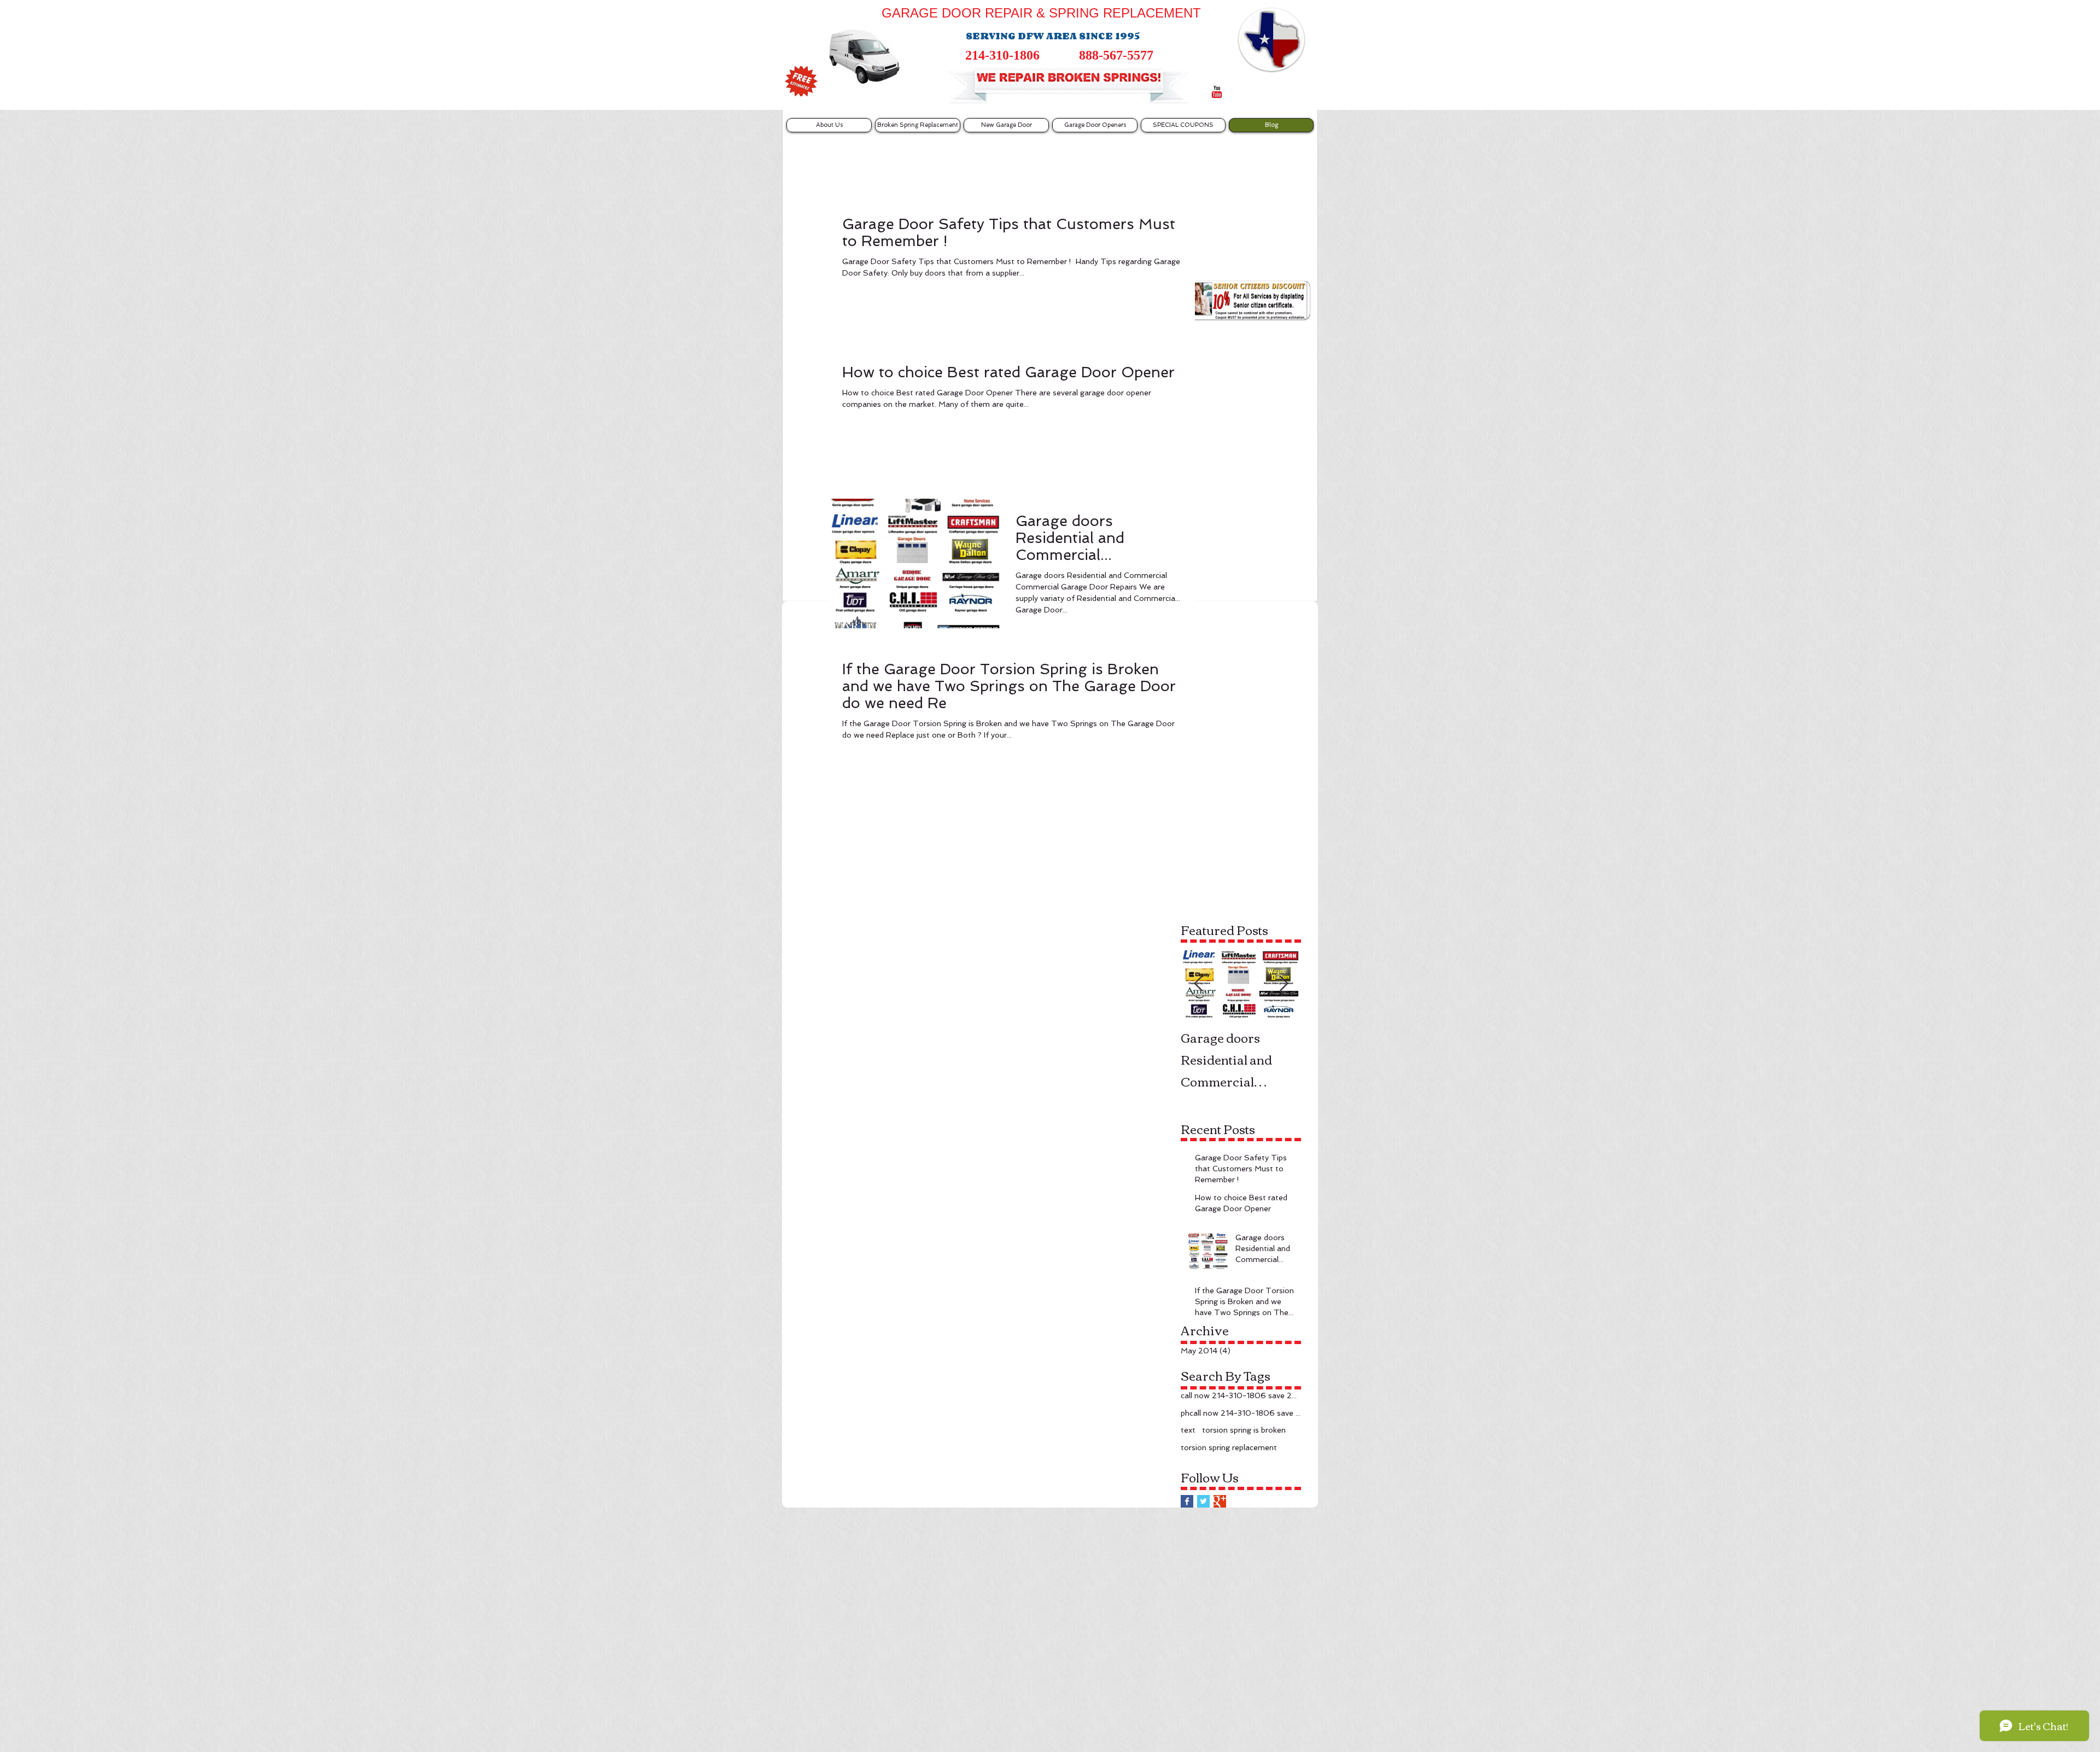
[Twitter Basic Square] (1203, 1501)
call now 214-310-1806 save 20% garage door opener (1241, 1395)
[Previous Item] (1198, 984)
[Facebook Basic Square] (1187, 1501)
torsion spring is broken (1244, 1430)
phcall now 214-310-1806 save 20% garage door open (1241, 1413)
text (1188, 1430)
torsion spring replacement (1229, 1447)
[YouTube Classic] (1217, 92)
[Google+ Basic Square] (1220, 1501)
